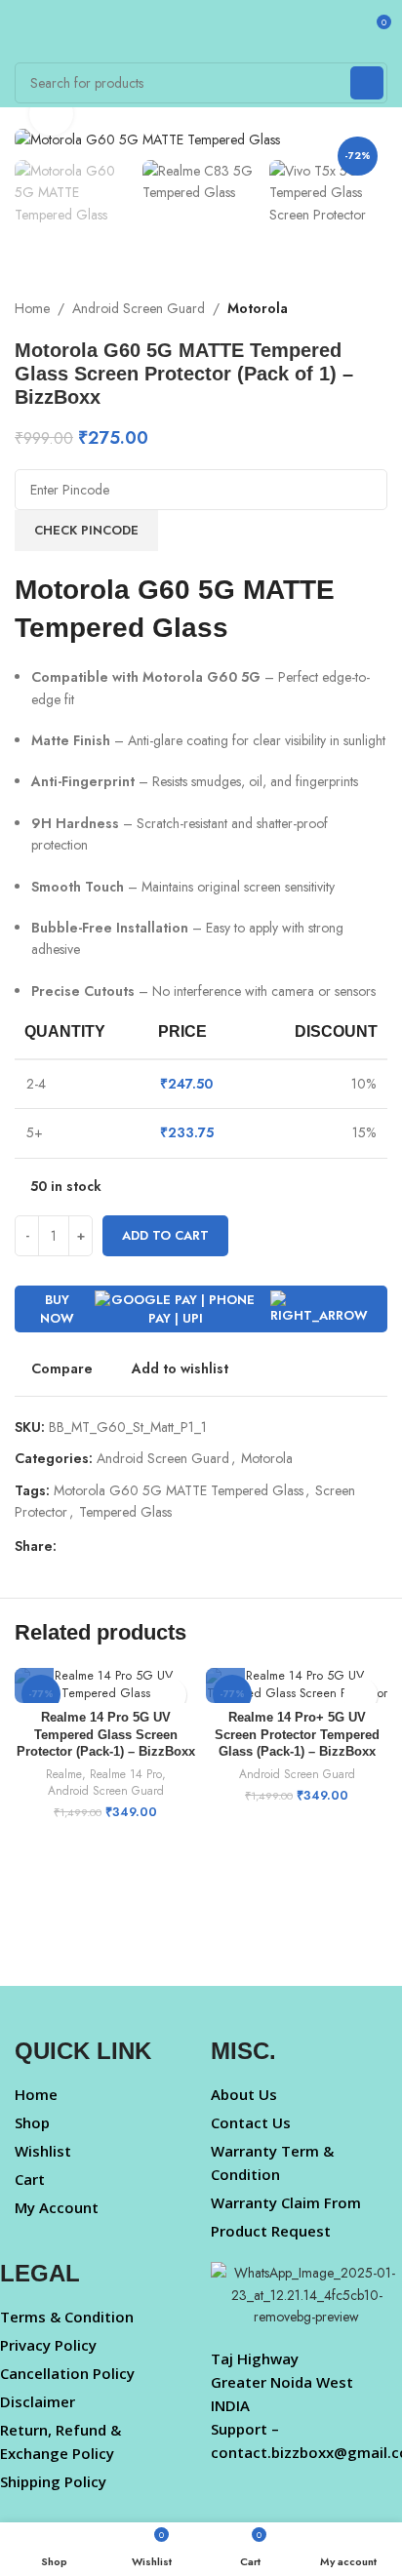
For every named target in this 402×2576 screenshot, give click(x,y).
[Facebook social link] (68, 1546)
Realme (64, 1774)
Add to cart (165, 1235)
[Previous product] (339, 308)
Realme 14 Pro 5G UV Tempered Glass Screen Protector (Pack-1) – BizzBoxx (106, 1735)
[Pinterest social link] (113, 1546)
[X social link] (90, 1546)
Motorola (258, 308)
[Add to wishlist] (169, 1695)
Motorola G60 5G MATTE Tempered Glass (179, 1490)
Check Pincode (86, 530)
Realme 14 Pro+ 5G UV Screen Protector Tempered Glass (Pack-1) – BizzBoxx (297, 1735)
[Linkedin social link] (135, 1546)
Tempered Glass (125, 1512)
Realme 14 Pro (126, 1774)
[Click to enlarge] (51, 114)
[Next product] (378, 308)
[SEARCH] (367, 83)
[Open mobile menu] (22, 29)
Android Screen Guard (139, 308)
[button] (34, 1684)
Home (32, 308)
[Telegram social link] (180, 1546)
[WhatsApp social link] (158, 1546)
